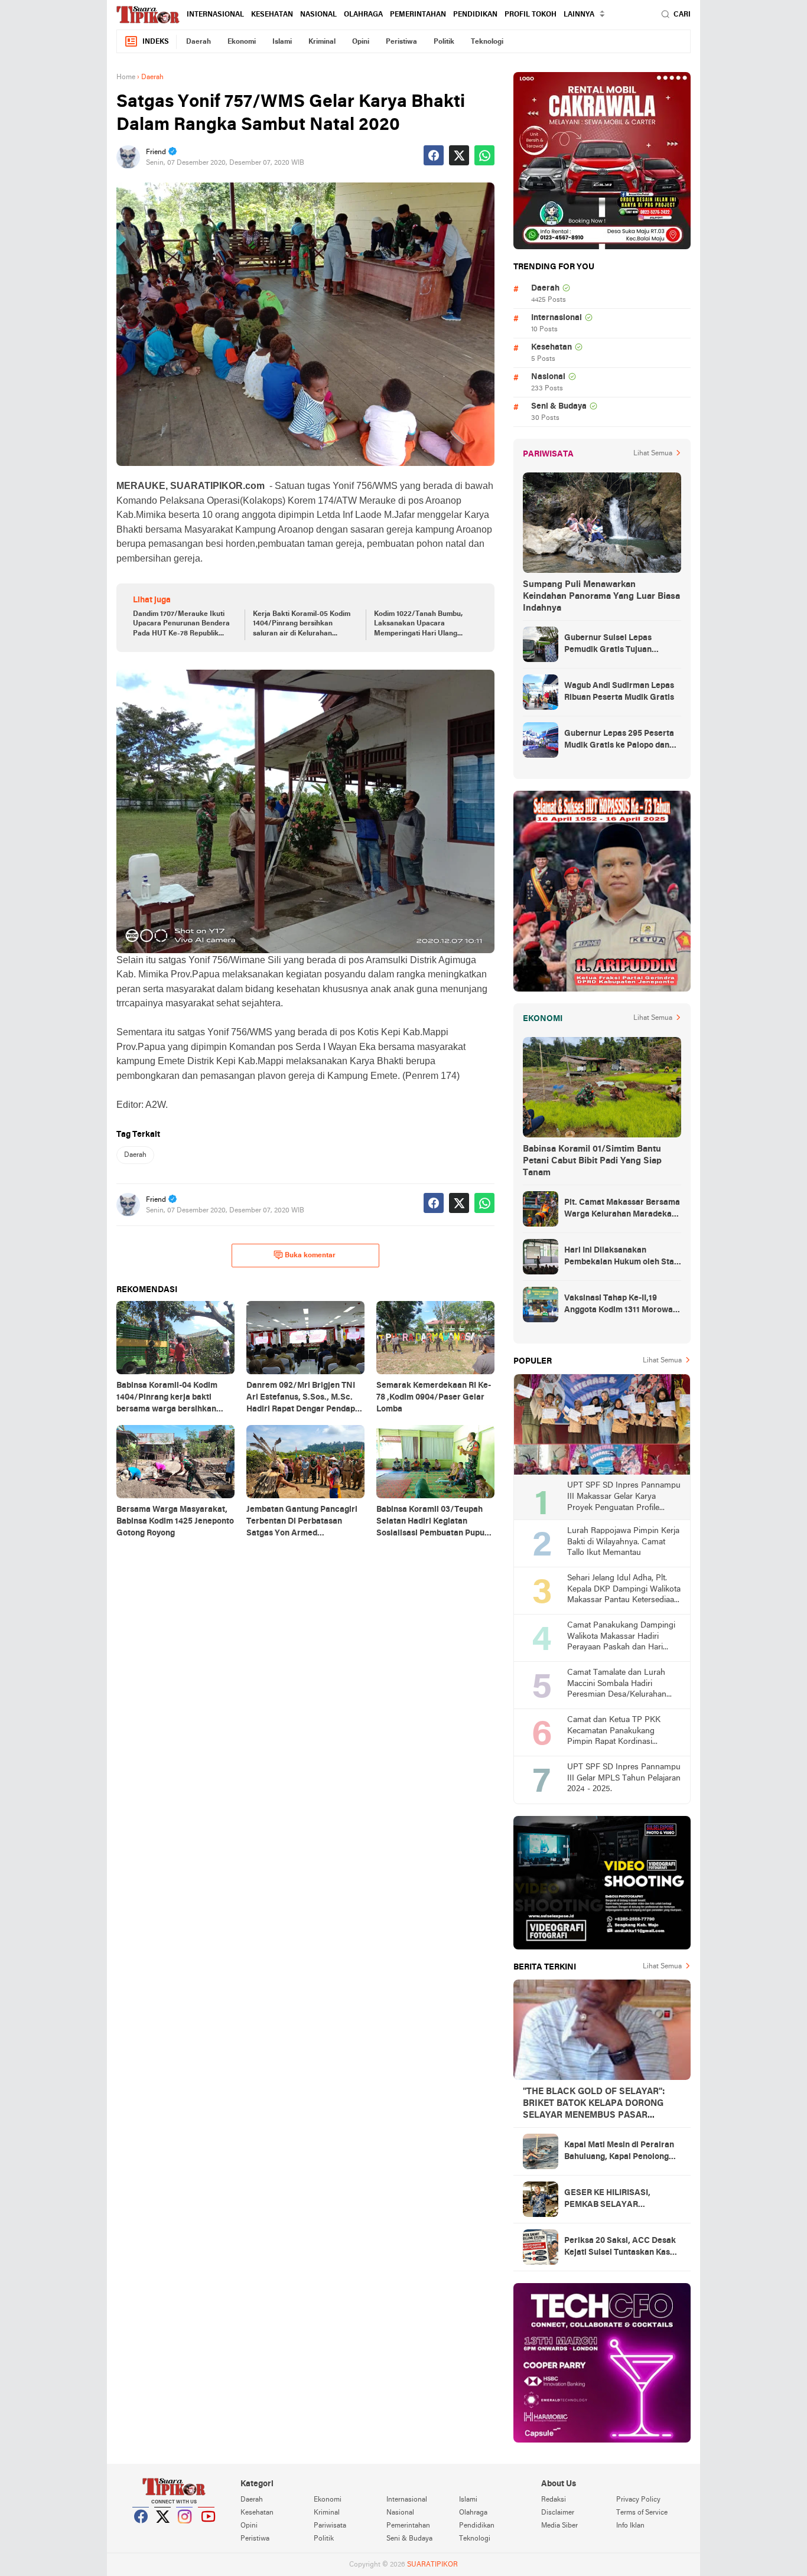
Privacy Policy (638, 2500)
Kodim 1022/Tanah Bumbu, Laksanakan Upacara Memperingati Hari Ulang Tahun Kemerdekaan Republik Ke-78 (424, 625)
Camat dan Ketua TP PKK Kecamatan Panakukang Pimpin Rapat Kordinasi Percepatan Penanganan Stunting (614, 1732)
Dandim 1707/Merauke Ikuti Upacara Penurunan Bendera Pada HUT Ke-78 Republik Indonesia (181, 625)
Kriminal (322, 42)
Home (126, 77)
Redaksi (554, 2500)
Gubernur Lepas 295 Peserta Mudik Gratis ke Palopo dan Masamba (619, 741)
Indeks (156, 42)
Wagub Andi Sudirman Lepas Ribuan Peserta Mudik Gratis (619, 692)
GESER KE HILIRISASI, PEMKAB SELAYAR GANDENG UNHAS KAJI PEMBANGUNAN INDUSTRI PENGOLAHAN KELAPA (618, 2200)
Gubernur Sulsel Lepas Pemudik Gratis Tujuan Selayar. (608, 645)
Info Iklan (630, 2526)
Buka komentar (310, 1256)
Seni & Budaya (559, 407)
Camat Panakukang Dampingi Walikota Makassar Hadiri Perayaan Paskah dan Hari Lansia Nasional (621, 1637)
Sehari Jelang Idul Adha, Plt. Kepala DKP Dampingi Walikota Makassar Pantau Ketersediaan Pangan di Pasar (624, 1590)
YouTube (207, 2531)
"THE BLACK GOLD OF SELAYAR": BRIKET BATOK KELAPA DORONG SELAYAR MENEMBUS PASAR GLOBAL (594, 2104)
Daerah (199, 42)
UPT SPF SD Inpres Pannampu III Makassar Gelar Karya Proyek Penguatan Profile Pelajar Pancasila (624, 1497)
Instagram (185, 2531)
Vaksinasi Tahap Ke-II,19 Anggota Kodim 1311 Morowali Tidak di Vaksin (621, 1305)
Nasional (318, 15)
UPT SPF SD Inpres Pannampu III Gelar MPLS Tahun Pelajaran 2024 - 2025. (624, 1778)
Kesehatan (272, 15)
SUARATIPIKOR (432, 2565)
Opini (361, 42)
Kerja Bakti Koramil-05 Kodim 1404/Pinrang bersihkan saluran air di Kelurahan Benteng (302, 625)
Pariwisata (330, 2526)
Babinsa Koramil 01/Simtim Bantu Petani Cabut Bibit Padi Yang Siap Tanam (592, 1161)
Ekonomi (242, 42)
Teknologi (487, 42)
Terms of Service (642, 2513)
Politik (444, 42)
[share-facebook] (434, 155)
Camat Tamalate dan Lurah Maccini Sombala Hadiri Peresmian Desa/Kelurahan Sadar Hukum (617, 1685)
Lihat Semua (653, 454)
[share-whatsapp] (484, 155)
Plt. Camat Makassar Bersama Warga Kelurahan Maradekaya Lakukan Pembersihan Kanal (622, 1209)
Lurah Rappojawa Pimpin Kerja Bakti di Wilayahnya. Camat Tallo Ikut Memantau (623, 1542)
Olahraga (363, 15)
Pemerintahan (418, 15)
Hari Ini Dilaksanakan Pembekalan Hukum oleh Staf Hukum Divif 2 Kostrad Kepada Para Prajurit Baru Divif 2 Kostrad (622, 1257)
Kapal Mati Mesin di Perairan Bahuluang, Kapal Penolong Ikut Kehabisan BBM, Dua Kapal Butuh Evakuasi (619, 2152)
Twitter (163, 2531)
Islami (282, 42)
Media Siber (559, 2526)
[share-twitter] (459, 155)
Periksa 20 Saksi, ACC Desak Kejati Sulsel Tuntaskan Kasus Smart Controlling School (621, 2248)
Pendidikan (475, 15)
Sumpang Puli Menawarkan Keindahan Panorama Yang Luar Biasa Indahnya (601, 596)
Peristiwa (401, 42)
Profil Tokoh (531, 15)
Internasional (215, 15)
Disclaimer (558, 2513)
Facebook (141, 2531)
